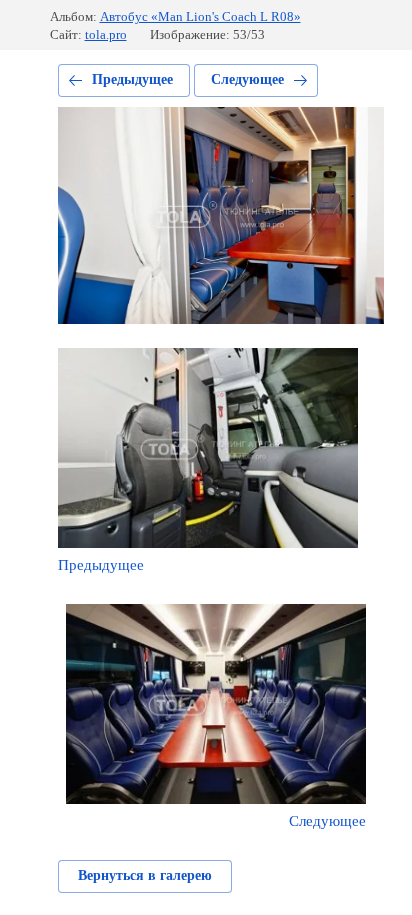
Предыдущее (132, 79)
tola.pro (106, 34)
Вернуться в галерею (145, 875)
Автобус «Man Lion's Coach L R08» (200, 16)
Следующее (247, 79)
